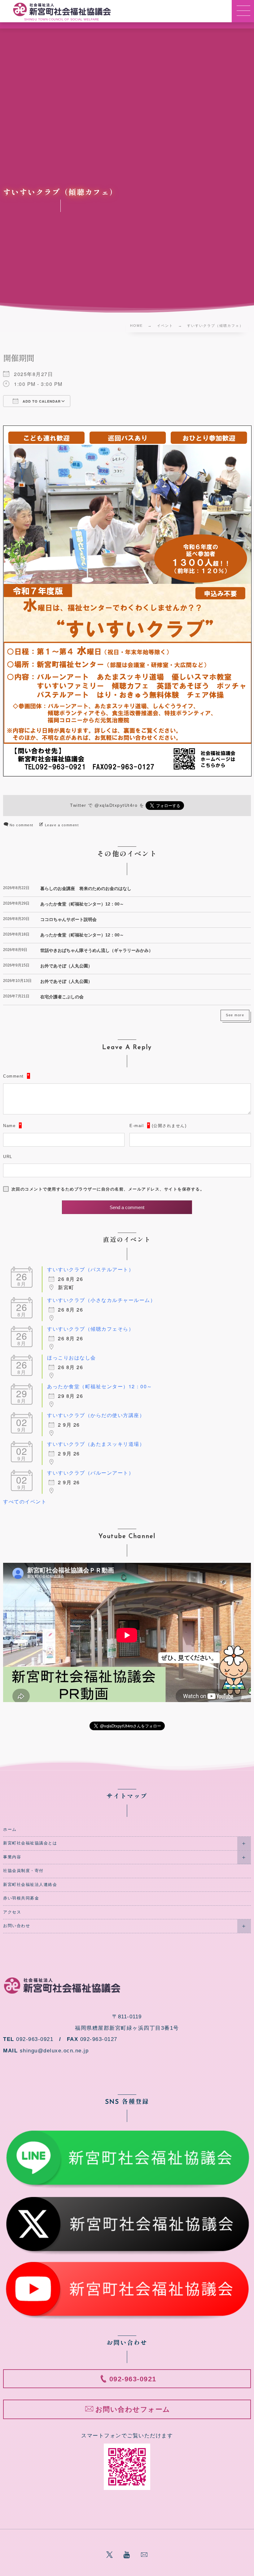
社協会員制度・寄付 (23, 1871)
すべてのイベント (25, 1501)
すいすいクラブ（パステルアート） (90, 1269)
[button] (243, 11)
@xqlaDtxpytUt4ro (116, 805)
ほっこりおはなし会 (72, 1357)
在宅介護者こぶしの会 (62, 997)
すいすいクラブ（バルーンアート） (90, 1473)
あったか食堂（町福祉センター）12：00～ (82, 904)
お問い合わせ (17, 1926)
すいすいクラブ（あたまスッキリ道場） (96, 1444)
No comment (22, 825)
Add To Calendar (41, 401)
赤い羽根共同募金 (21, 1898)
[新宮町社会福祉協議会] (62, 9)
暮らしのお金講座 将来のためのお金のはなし (86, 888)
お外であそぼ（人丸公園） (66, 966)
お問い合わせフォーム (133, 2409)
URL (8, 1157)
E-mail (137, 1126)
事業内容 (12, 1857)
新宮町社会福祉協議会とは (30, 1843)
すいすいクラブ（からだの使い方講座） (96, 1415)
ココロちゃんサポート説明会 (68, 919)
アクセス (12, 1912)
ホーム (10, 1830)
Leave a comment (62, 825)
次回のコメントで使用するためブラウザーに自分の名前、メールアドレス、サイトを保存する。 (108, 1189)
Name (9, 1126)
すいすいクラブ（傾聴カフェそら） (90, 1329)
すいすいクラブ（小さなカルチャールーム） (101, 1300)
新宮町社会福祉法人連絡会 (30, 1885)
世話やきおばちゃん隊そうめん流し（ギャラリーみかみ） (97, 950)
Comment (13, 1076)
